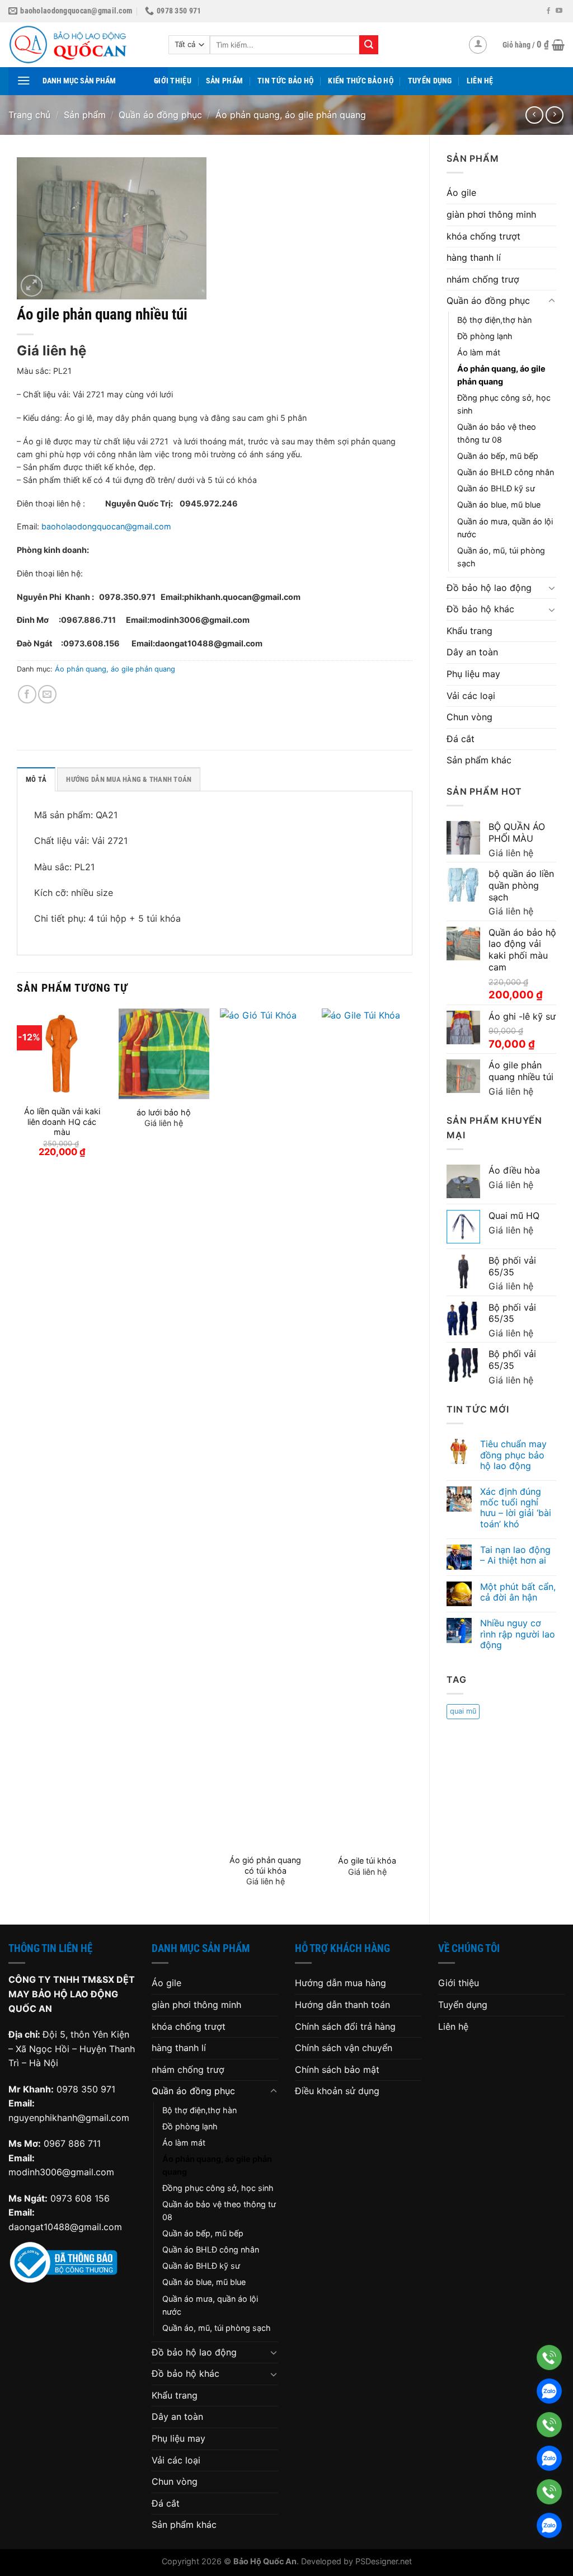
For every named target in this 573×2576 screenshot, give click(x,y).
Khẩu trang (469, 631)
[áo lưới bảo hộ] (164, 1054)
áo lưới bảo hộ (164, 1112)
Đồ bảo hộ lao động (489, 588)
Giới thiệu (173, 81)
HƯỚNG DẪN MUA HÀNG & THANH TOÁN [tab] (129, 779)
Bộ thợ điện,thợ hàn (494, 320)
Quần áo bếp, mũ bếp (498, 456)
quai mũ (463, 1711)
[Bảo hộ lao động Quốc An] (80, 45)
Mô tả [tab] (36, 779)
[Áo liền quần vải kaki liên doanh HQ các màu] (62, 1054)
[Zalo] (549, 2391)
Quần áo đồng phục (160, 115)
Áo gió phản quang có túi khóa (265, 1865)
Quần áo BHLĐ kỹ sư (496, 488)
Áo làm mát (479, 352)
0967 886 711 (72, 2143)
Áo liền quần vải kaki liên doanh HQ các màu (62, 1122)
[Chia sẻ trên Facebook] (27, 694)
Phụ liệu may (473, 674)
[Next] (412, 1457)
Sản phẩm (224, 81)
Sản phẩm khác (479, 760)
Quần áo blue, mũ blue (499, 505)
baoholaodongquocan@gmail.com (106, 526)
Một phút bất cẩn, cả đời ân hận (518, 1592)
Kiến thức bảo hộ (361, 81)
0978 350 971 (86, 2089)
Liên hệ (480, 81)
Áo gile (461, 193)
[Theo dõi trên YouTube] (559, 11)
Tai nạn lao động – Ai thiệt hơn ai (515, 1555)
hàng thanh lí (474, 257)
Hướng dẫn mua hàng (340, 1983)
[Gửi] (369, 45)
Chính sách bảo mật (337, 2070)
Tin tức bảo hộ (285, 81)
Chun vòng (469, 717)
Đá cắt (461, 739)
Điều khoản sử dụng (337, 2091)
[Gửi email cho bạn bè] (47, 694)
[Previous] (17, 1457)
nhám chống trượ (483, 279)
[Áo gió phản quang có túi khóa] (265, 1428)
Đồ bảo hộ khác (480, 609)
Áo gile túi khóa (367, 1861)
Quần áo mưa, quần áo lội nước (505, 528)
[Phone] (549, 2357)
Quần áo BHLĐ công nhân (506, 472)
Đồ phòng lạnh (485, 336)
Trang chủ (29, 115)
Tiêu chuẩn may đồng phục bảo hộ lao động (513, 1455)
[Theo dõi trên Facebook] (548, 11)
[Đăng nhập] (478, 45)
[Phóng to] (32, 286)
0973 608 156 (80, 2198)
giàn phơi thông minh (491, 214)
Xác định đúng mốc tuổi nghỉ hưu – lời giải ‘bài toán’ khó (516, 1508)
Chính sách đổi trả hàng (345, 2026)
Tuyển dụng (430, 81)
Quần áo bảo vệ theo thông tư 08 (497, 433)
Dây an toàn (472, 652)
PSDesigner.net (384, 2561)
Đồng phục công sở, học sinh (504, 404)
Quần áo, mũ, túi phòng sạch (501, 557)
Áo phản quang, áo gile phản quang (291, 115)
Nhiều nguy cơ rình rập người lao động (518, 1634)
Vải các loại (471, 696)
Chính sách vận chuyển (344, 2048)
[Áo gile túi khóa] (367, 1428)
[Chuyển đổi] (552, 301)
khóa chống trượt (483, 236)
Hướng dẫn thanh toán (342, 2005)
